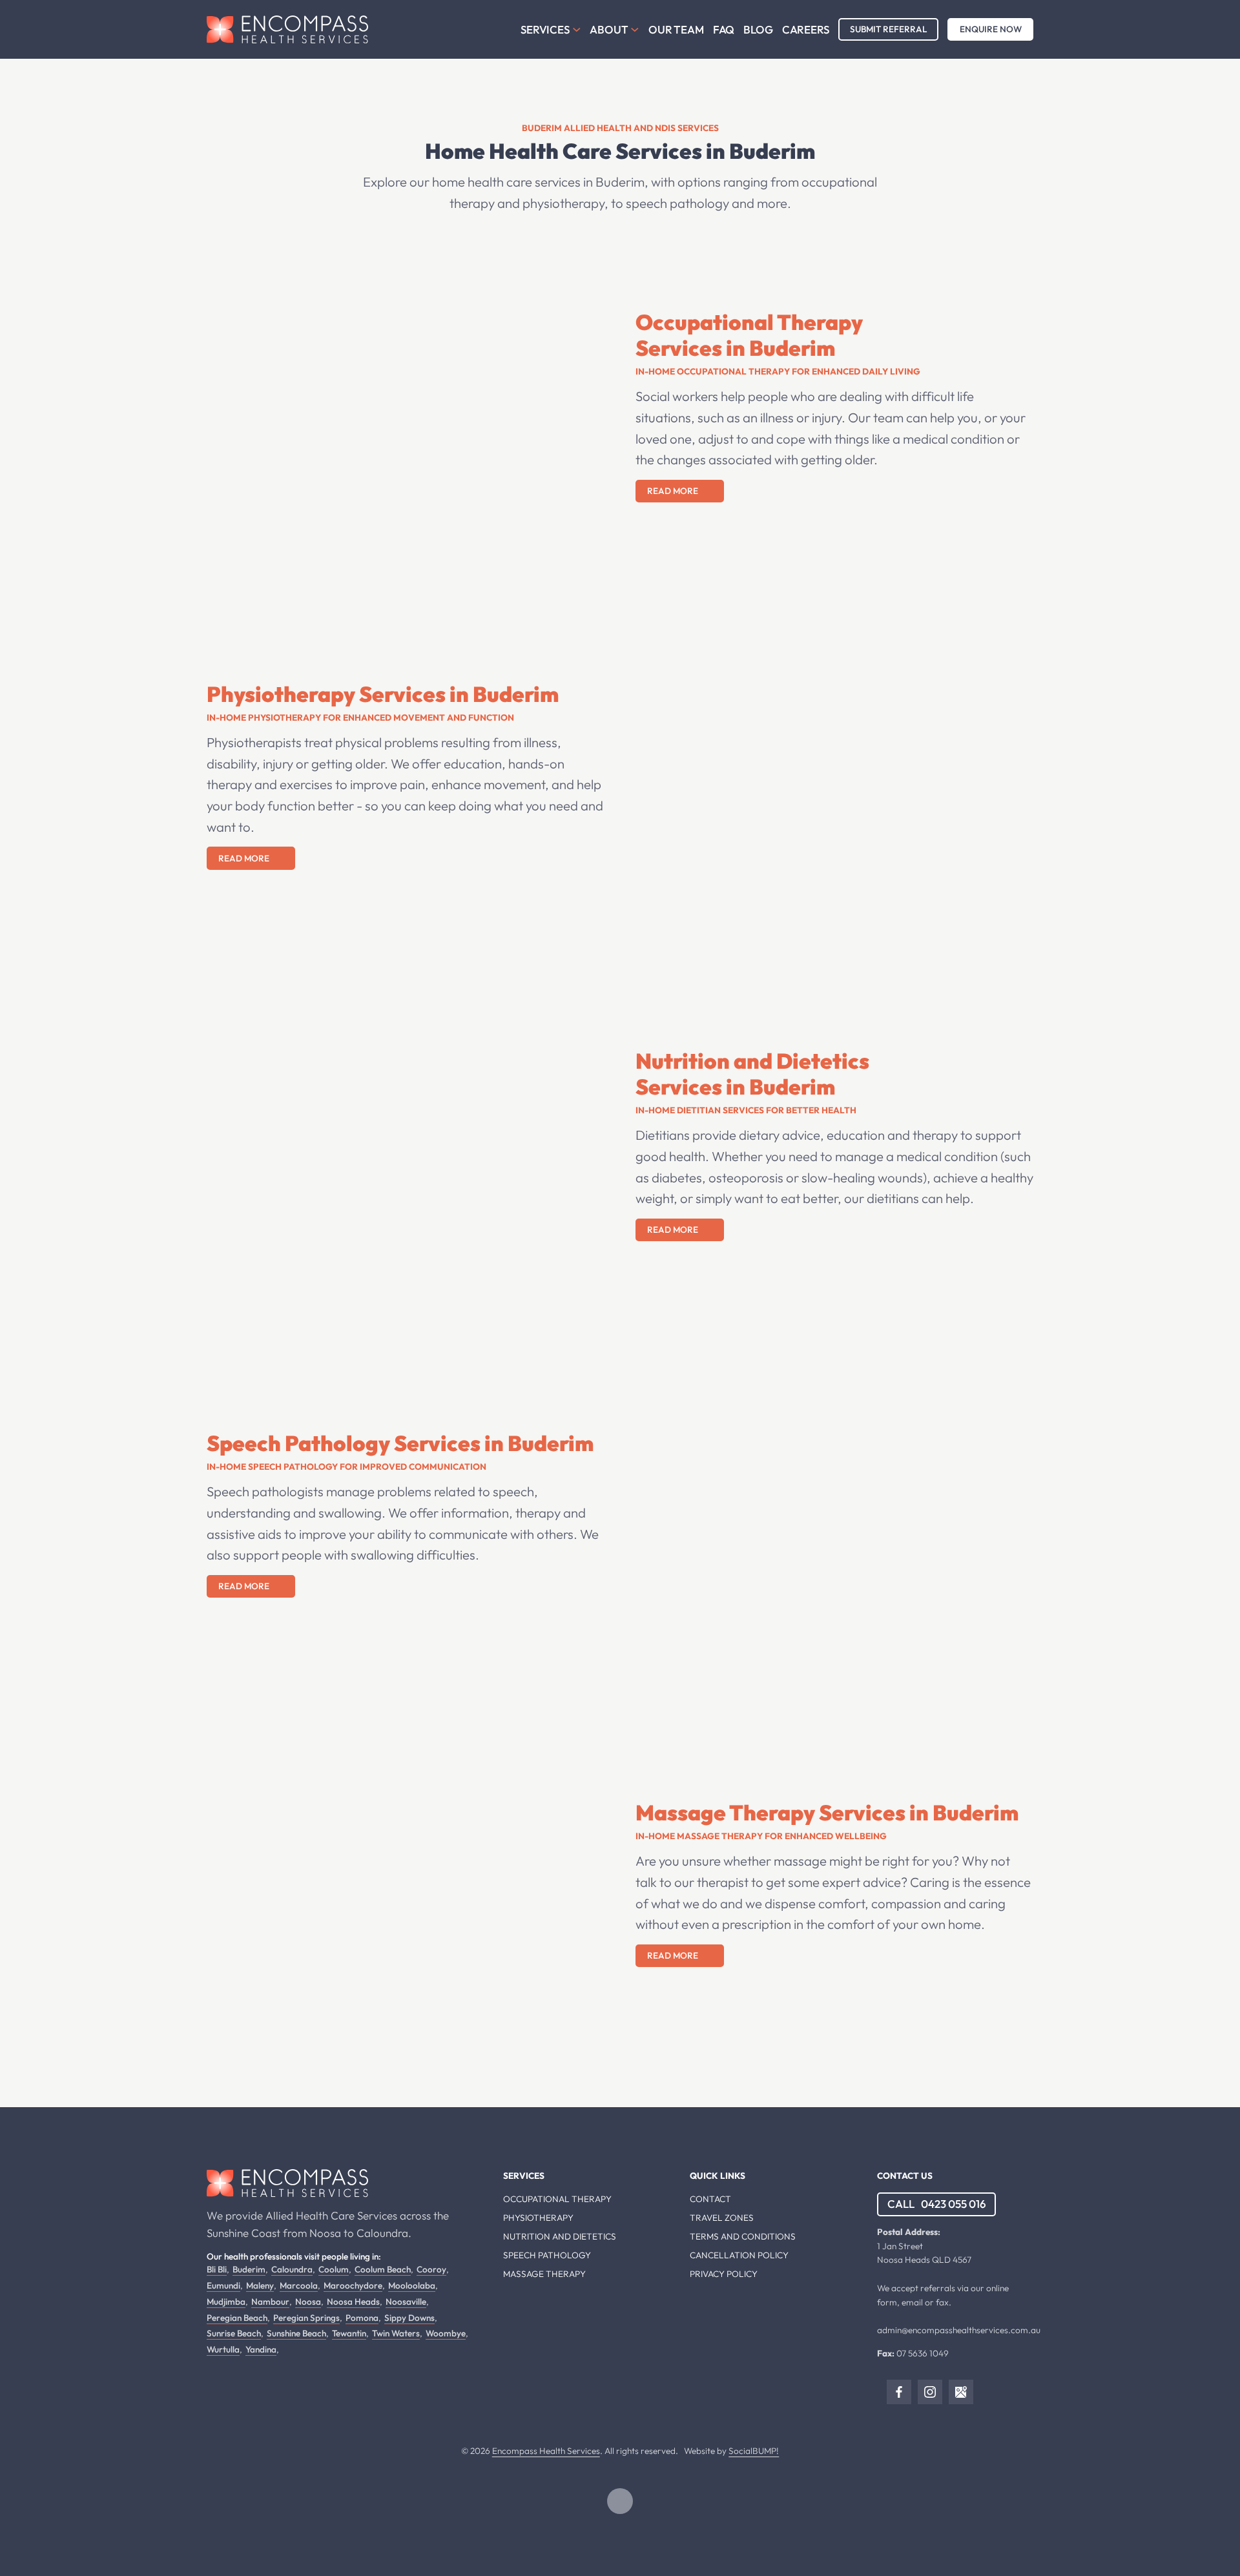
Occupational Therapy (557, 2199)
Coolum (334, 2269)
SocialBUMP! (754, 2451)
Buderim (249, 2269)
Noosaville (406, 2302)
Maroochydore (353, 2285)
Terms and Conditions (743, 2236)
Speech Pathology (547, 2255)
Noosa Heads (353, 2302)
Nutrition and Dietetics (560, 2236)
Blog (758, 29)
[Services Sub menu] (577, 30)
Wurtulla (223, 2349)
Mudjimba (226, 2302)
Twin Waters (396, 2333)
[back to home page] (287, 2183)
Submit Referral (888, 29)
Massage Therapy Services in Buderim (827, 1813)
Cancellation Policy (739, 2255)
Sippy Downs (409, 2318)
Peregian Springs (306, 2318)
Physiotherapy (538, 2218)
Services (545, 29)
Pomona (362, 2318)
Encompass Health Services (546, 2451)
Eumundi (223, 2285)
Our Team (676, 29)
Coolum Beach (383, 2269)
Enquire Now (991, 29)
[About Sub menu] (635, 30)
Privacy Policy (724, 2274)
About (609, 29)
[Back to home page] (287, 29)
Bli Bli (217, 2269)
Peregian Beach (237, 2318)
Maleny (260, 2285)
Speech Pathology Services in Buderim (400, 1443)
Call (937, 2204)
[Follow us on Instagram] (930, 2392)
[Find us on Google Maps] (961, 2392)
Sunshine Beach (296, 2333)
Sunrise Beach (234, 2333)
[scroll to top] (620, 2501)
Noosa (308, 2302)
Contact (710, 2199)
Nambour (270, 2302)
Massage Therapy (544, 2274)
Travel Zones (722, 2218)
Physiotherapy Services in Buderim (383, 694)
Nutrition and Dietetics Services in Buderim (752, 1074)
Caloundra (292, 2269)
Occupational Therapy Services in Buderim (749, 335)
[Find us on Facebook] (899, 2392)
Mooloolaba (412, 2285)
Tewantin (349, 2333)
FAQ (724, 29)
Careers (806, 29)
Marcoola (299, 2285)
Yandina (261, 2349)
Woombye (446, 2333)
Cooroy (431, 2269)
